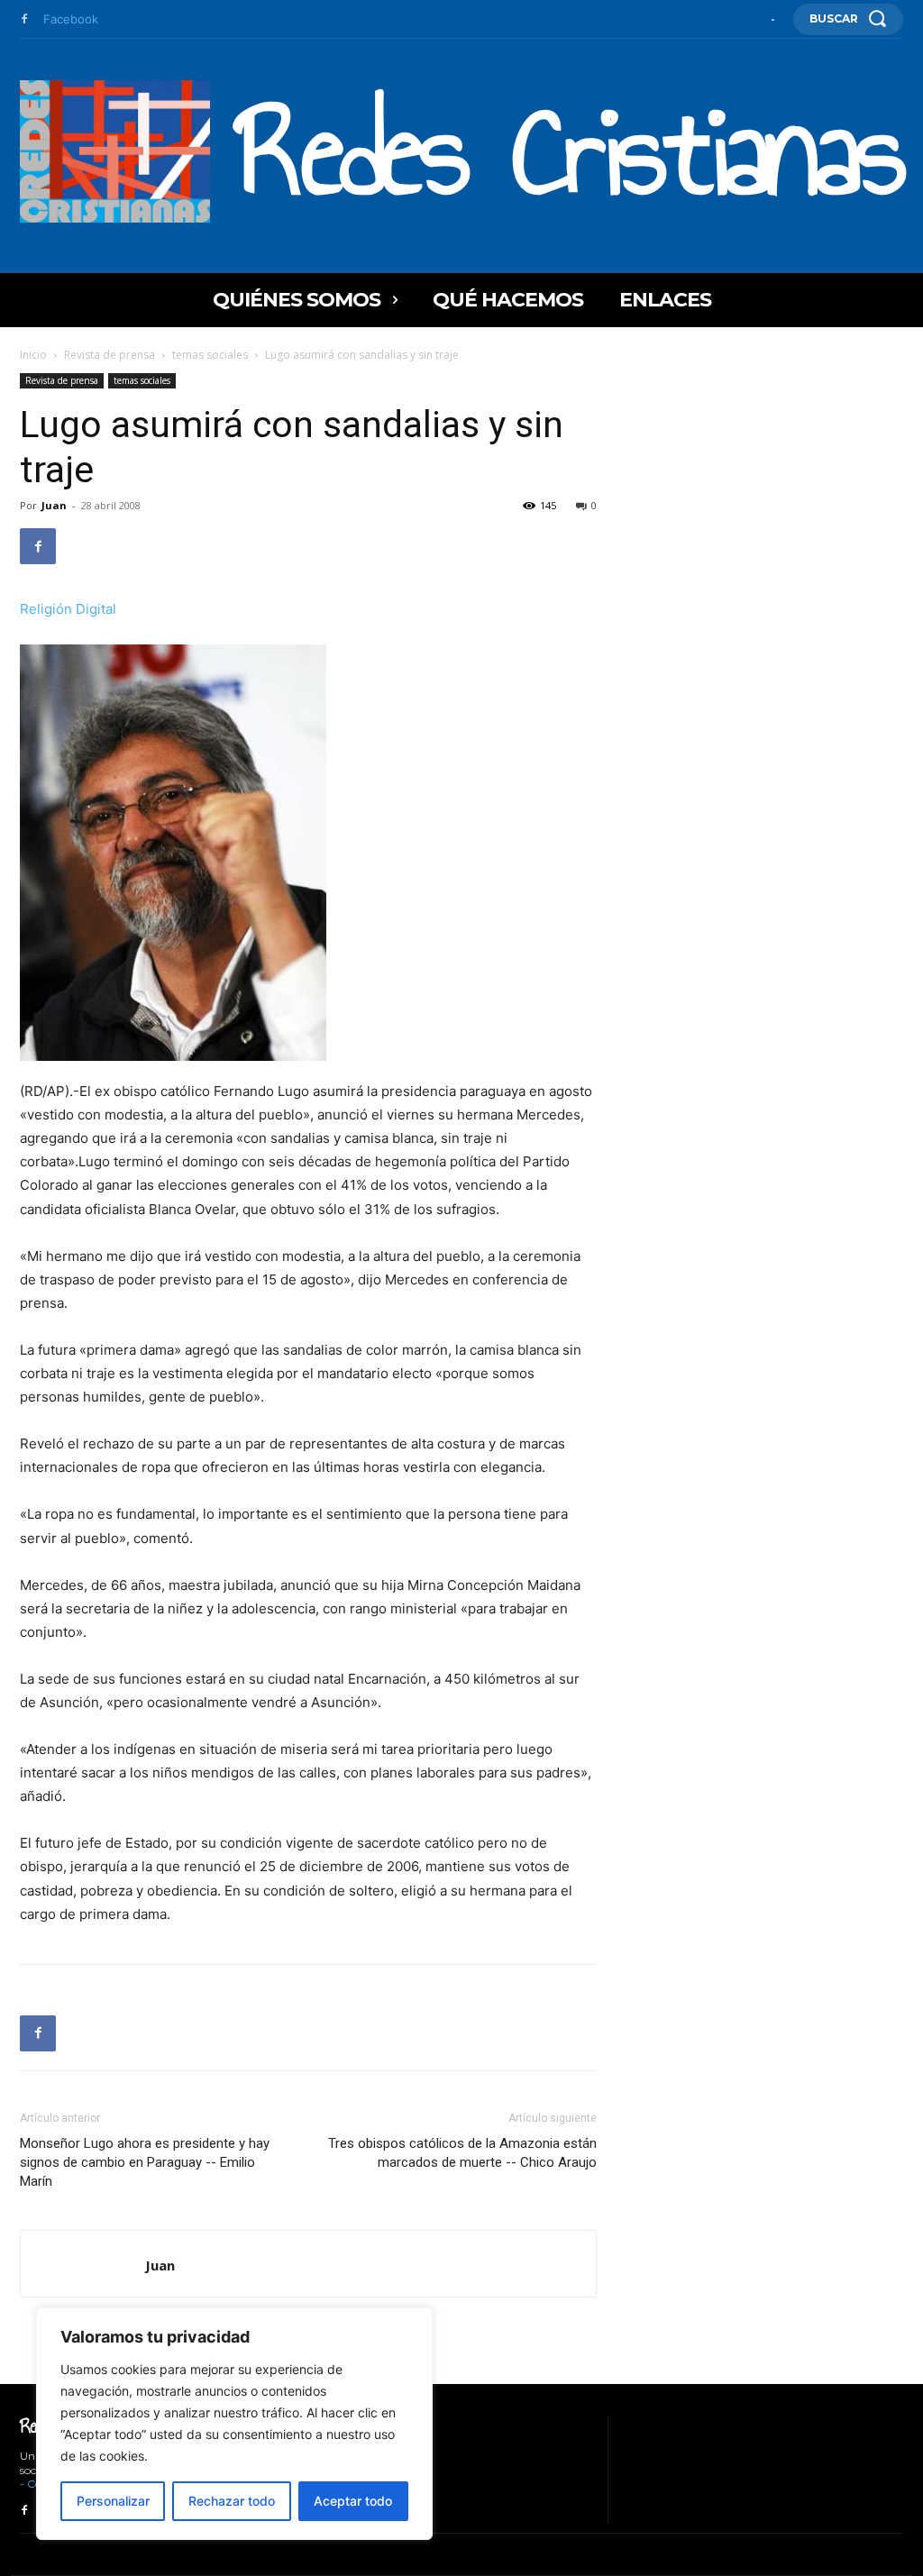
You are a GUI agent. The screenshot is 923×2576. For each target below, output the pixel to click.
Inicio (33, 355)
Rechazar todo (232, 2501)
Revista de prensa (110, 355)
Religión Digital (68, 609)
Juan (54, 505)
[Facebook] (24, 20)
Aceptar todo (353, 2501)
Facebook (71, 19)
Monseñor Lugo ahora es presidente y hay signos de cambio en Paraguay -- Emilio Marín (145, 2162)
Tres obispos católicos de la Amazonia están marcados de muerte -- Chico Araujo (462, 2153)
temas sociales (210, 355)
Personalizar (113, 2501)
